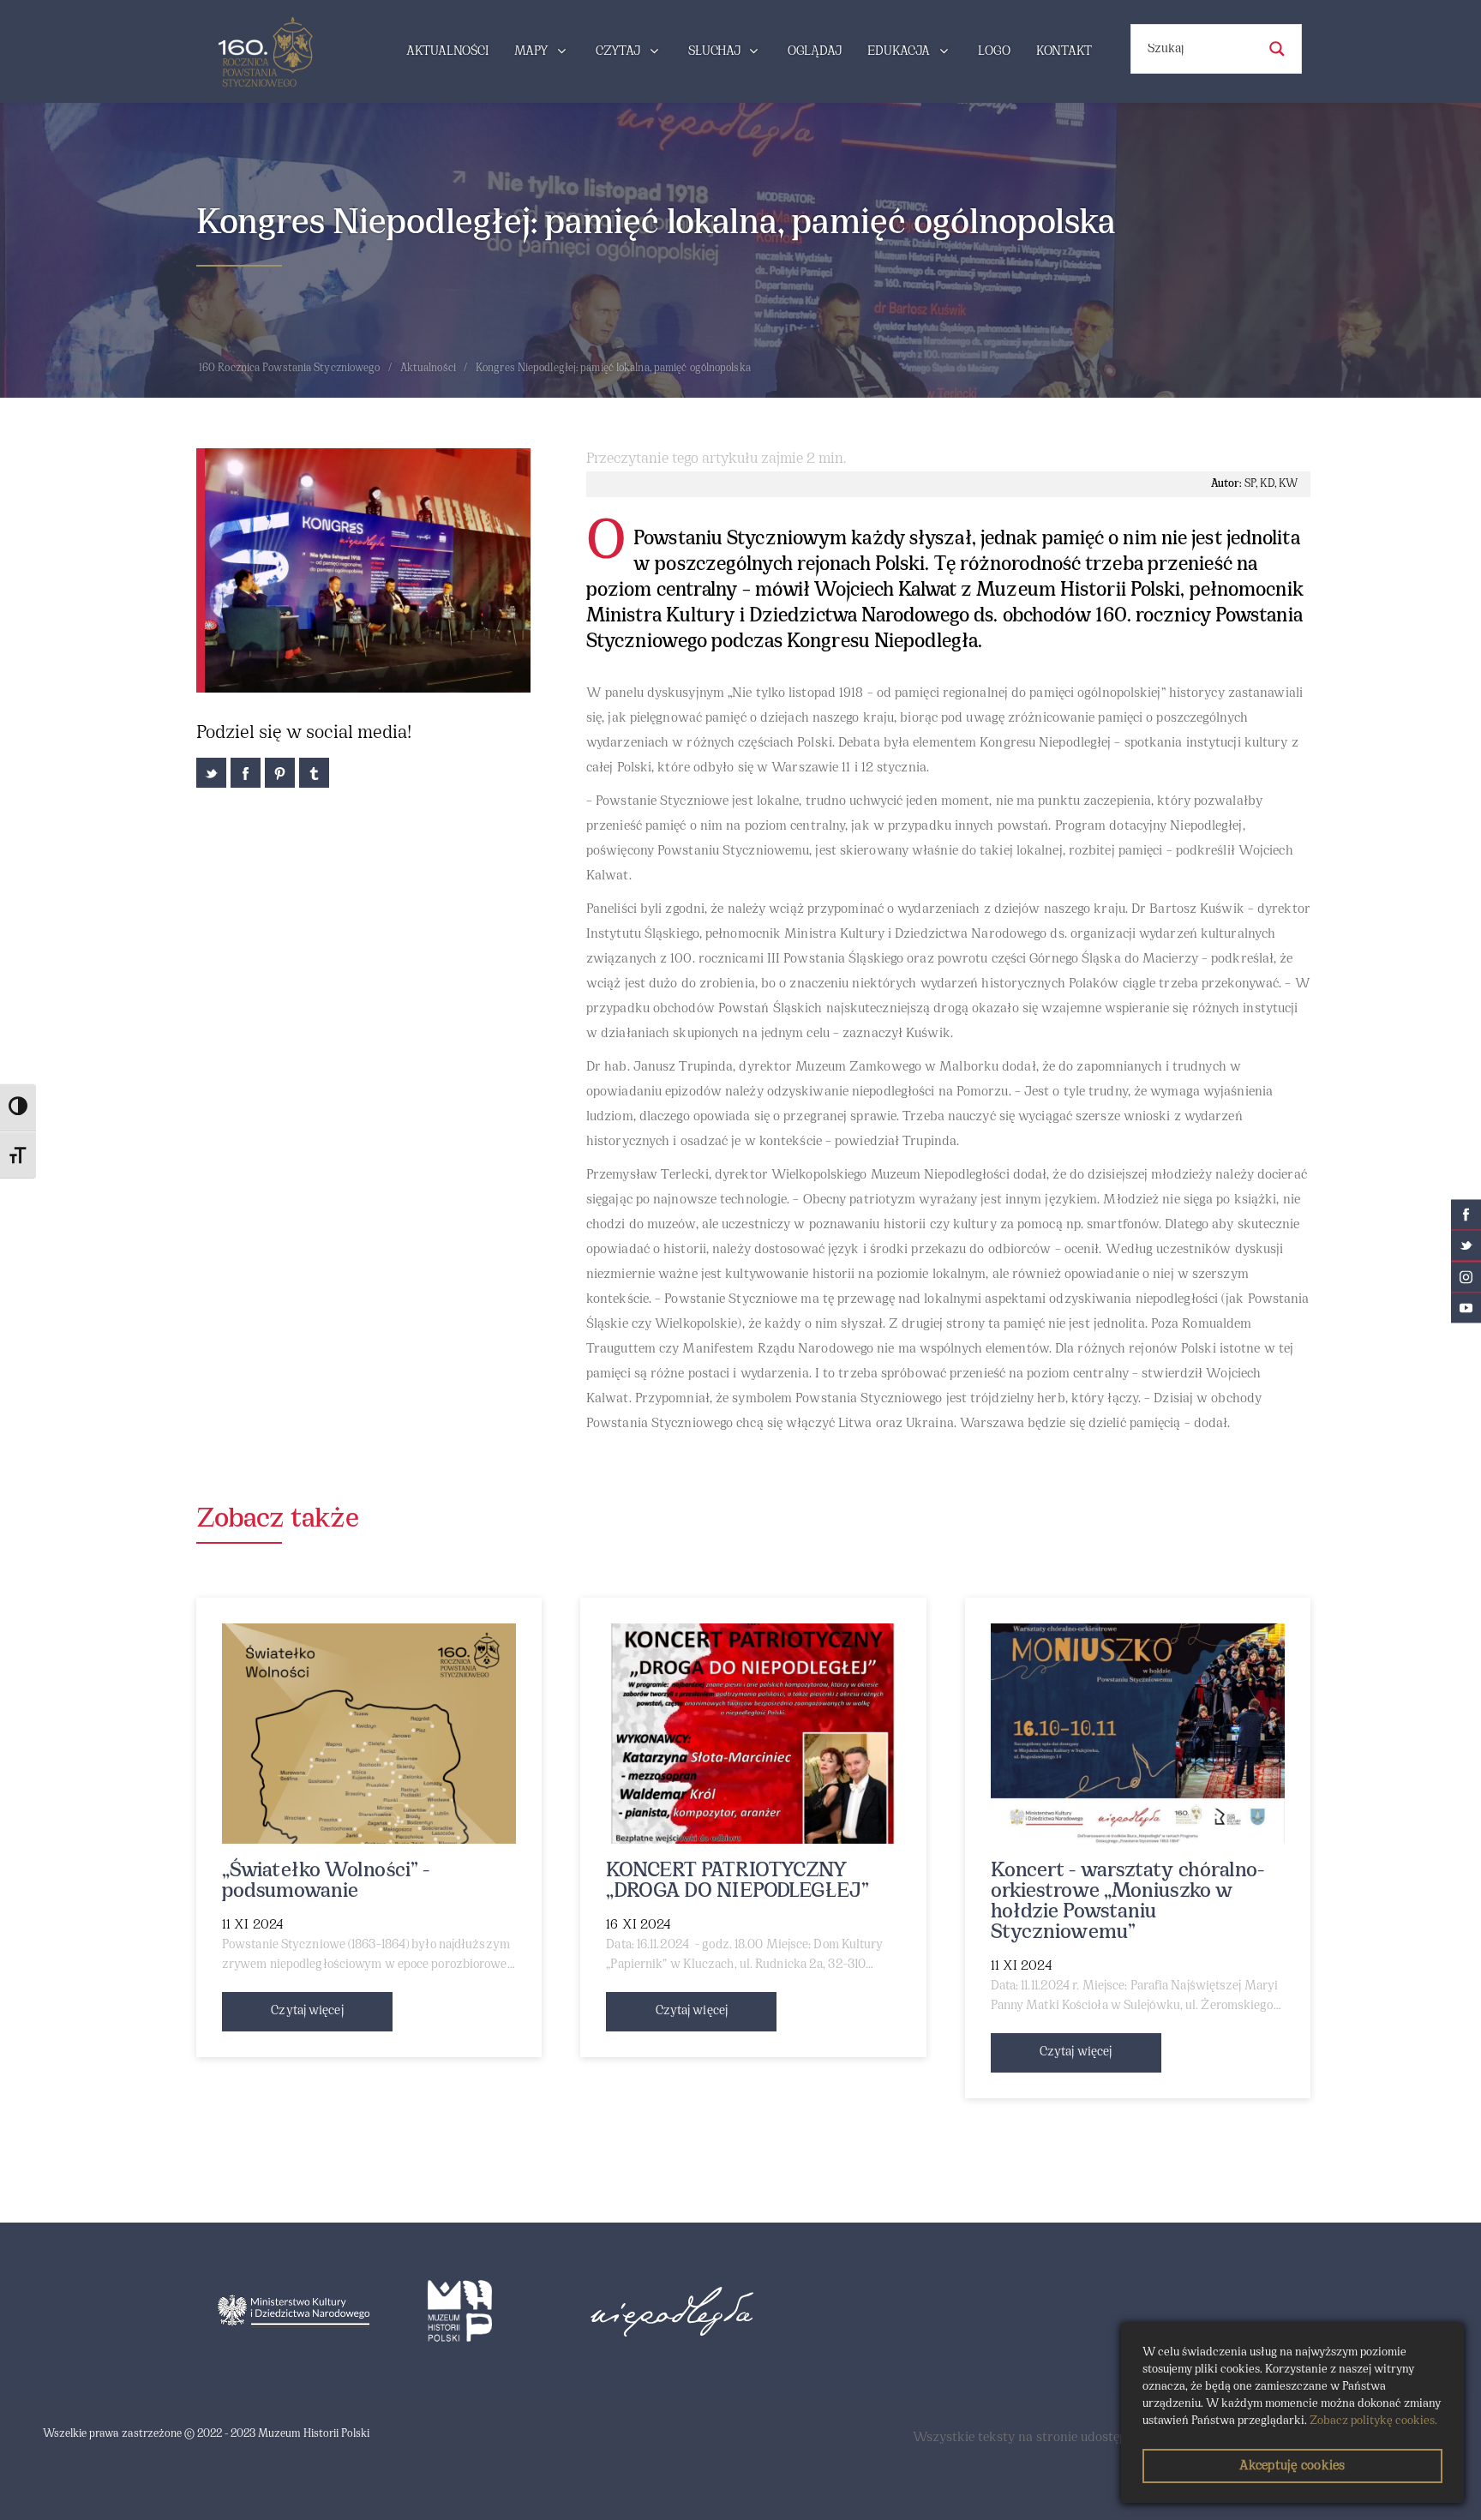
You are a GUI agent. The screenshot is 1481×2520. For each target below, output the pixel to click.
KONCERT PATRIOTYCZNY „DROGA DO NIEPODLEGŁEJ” (737, 1881)
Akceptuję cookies (1292, 2466)
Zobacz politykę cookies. (1373, 2421)
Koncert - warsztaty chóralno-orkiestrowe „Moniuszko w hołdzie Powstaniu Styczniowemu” (1128, 1902)
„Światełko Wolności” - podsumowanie (326, 1881)
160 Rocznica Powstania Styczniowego (290, 369)
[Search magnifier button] (1277, 49)
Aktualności (428, 369)
